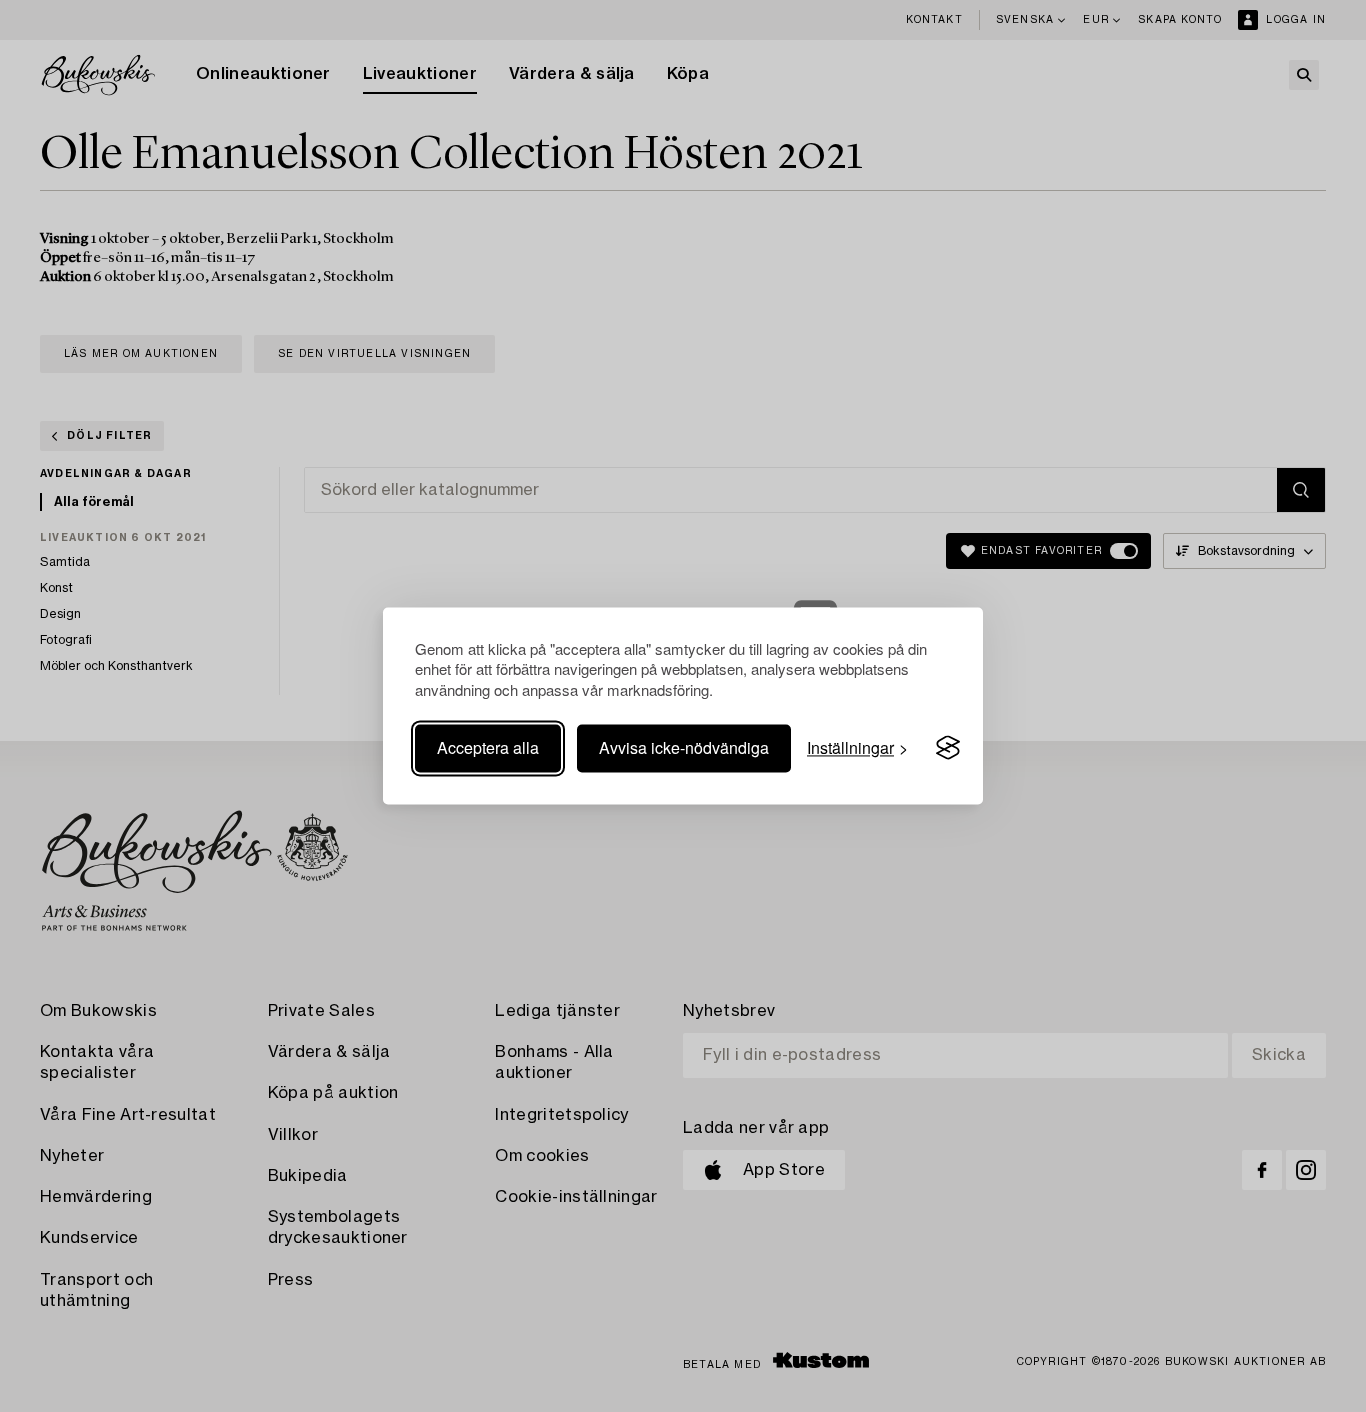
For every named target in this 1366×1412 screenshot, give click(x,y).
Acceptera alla (488, 747)
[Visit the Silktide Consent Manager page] (948, 748)
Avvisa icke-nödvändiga (684, 747)
